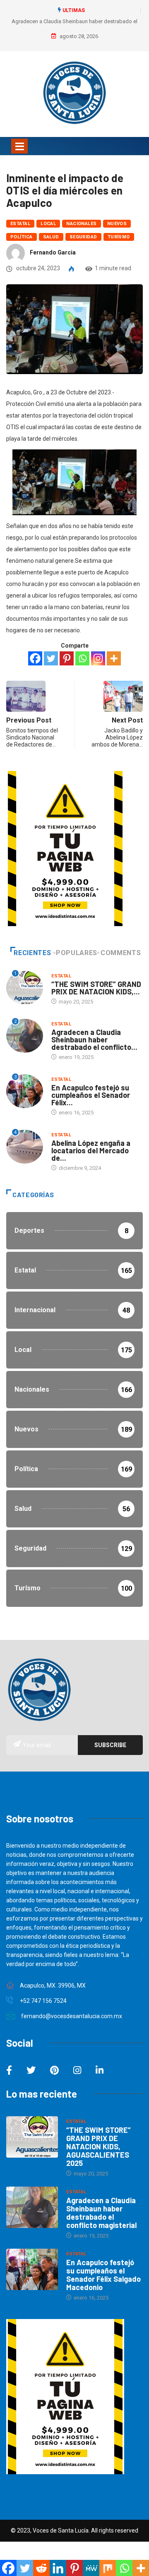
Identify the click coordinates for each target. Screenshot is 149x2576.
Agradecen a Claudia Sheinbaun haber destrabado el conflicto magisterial (101, 2213)
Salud (51, 237)
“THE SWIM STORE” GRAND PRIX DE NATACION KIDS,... (96, 988)
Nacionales (81, 224)
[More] (114, 658)
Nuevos (117, 224)
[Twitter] (51, 658)
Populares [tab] (77, 953)
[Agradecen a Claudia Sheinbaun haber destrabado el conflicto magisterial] (32, 2207)
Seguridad (83, 237)
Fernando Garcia (53, 252)
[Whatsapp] (82, 658)
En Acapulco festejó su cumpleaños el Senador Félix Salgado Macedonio (103, 2275)
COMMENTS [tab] (121, 953)
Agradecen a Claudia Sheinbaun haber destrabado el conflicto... (94, 1040)
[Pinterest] (67, 658)
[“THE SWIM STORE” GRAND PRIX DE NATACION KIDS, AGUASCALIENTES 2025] (32, 2137)
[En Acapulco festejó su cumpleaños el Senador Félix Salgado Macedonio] (32, 2269)
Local (48, 224)
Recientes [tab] (32, 953)
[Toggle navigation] (19, 146)
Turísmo (119, 237)
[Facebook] (35, 658)
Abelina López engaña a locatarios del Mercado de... (91, 1150)
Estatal (20, 224)
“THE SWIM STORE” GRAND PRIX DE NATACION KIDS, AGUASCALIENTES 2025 (99, 2146)
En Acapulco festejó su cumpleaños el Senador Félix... (91, 1095)
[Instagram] (98, 658)
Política (22, 237)
